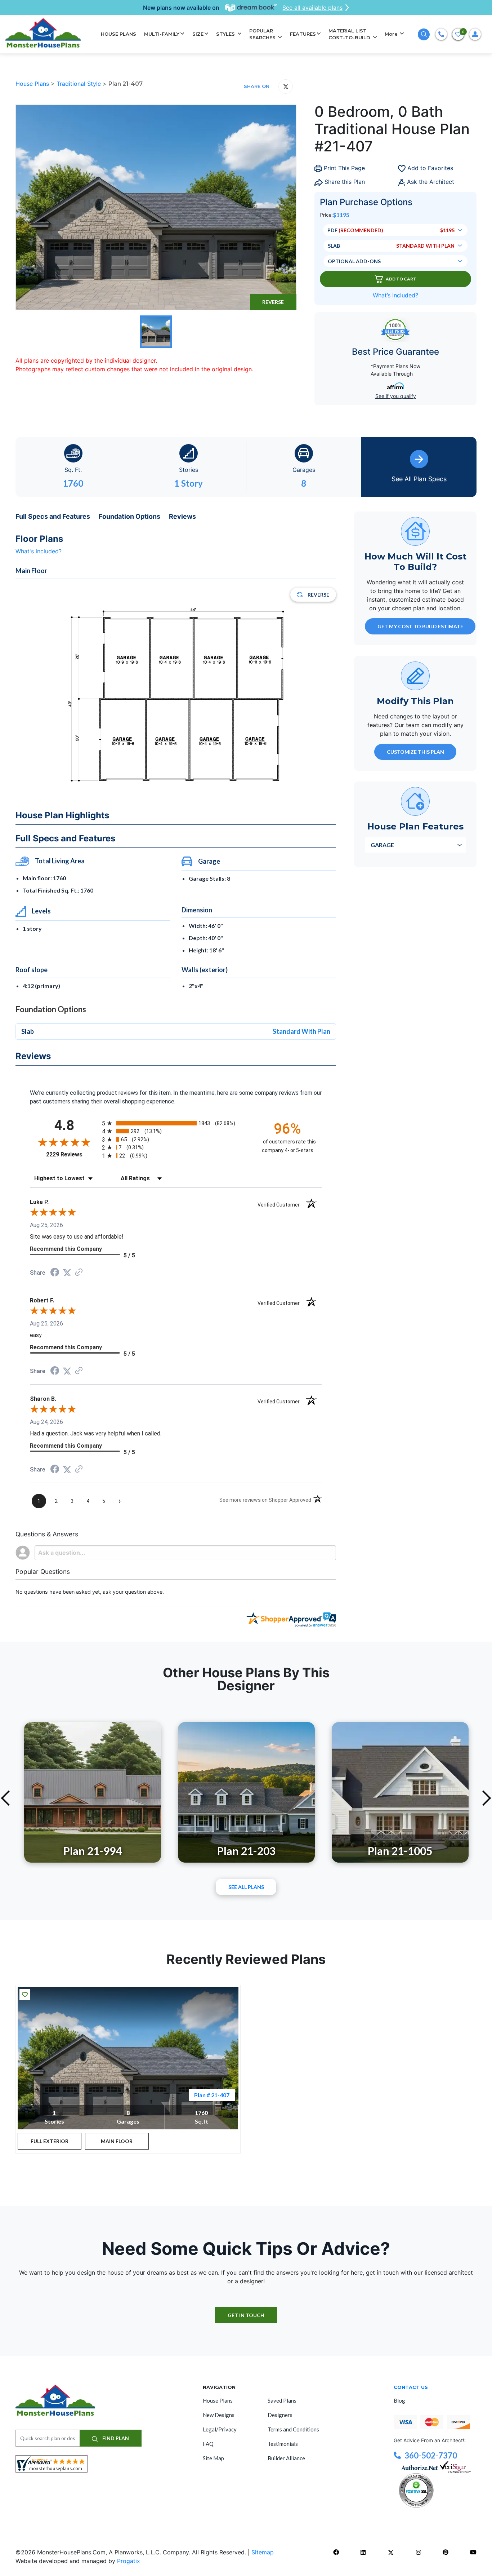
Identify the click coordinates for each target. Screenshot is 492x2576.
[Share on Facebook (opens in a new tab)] (55, 1273)
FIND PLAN (115, 2438)
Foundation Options (129, 516)
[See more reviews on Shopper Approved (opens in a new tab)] (79, 1273)
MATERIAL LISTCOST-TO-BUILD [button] (350, 34)
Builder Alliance (286, 2458)
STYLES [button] (226, 34)
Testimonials (283, 2444)
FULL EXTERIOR (50, 2141)
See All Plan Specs (419, 479)
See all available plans (312, 8)
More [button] (392, 34)
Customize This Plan (415, 751)
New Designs (219, 2415)
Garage (382, 844)
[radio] (176, 1123)
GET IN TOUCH (246, 2315)
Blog (399, 2400)
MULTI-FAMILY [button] (162, 34)
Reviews (182, 516)
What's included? (39, 551)
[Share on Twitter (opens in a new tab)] (67, 1273)
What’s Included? (395, 295)
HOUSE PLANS (118, 34)
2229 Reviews (72, 1154)
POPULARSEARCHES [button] (263, 34)
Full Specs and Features (53, 516)
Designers (280, 2415)
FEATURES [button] (303, 34)
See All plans (246, 1887)
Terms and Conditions (293, 2429)
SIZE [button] (198, 34)
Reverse (273, 302)
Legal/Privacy (220, 2429)
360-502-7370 (431, 2455)
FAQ (208, 2444)
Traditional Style (80, 84)
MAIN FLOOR (117, 2141)
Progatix (129, 2561)
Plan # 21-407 (212, 2095)
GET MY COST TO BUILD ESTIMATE (420, 626)
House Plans (33, 84)
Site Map (213, 2458)
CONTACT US (411, 2387)
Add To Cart (401, 279)
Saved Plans (282, 2400)
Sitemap (263, 2552)
